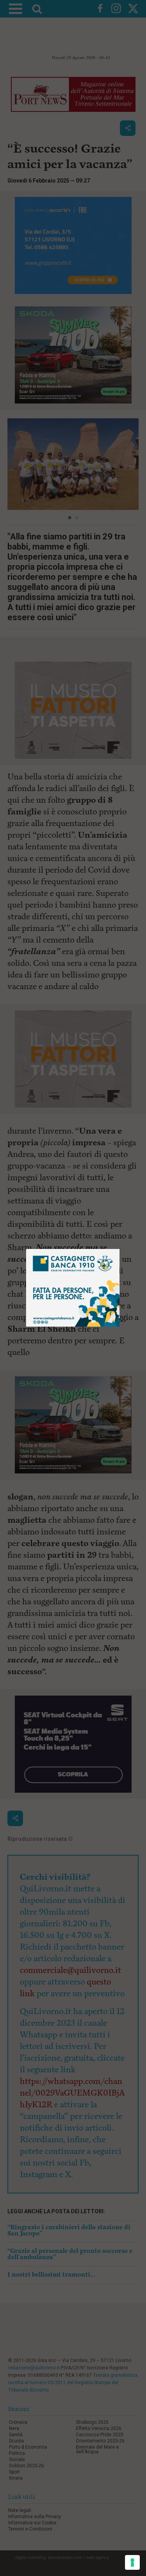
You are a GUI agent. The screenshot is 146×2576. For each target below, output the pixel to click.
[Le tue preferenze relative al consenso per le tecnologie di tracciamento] (132, 2562)
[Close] (120, 1249)
